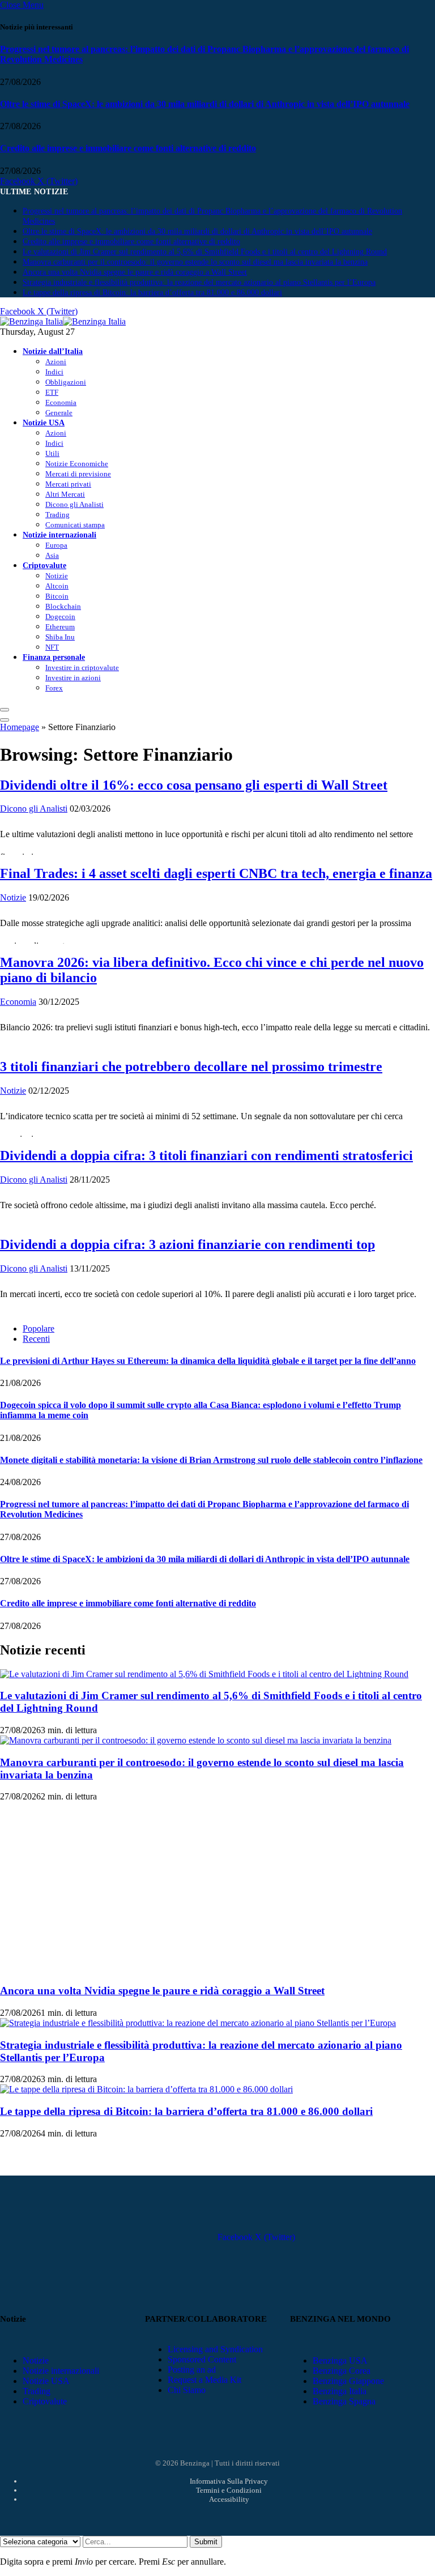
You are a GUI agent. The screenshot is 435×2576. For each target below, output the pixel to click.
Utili (52, 453)
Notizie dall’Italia (53, 351)
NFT (52, 647)
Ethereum (60, 627)
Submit (206, 2542)
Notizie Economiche (77, 464)
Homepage (20, 727)
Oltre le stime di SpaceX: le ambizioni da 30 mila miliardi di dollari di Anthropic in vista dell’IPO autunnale (205, 104)
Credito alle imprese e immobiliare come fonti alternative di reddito (128, 148)
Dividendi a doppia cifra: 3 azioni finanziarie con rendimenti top (187, 1244)
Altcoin (57, 586)
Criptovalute (44, 565)
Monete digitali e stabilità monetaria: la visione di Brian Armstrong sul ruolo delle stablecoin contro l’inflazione (211, 1460)
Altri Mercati (65, 494)
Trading (57, 515)
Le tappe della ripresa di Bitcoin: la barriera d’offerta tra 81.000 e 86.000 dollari (152, 293)
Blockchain (63, 606)
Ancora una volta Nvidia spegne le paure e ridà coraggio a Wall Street (135, 272)
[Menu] (5, 710)
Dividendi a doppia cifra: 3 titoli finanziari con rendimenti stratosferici (206, 1155)
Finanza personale (54, 657)
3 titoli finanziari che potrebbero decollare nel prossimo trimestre (191, 1067)
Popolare (39, 1328)
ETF (52, 392)
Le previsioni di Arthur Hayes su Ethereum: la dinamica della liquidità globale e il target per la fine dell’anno (208, 1361)
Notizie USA (44, 423)
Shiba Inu (60, 637)
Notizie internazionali (59, 535)
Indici (54, 372)
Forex (54, 688)
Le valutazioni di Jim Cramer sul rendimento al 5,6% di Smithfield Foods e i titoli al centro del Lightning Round (205, 252)
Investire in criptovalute (82, 668)
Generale (59, 413)
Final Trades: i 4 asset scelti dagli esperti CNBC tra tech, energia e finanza (216, 873)
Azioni (56, 362)
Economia (61, 402)
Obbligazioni (66, 382)
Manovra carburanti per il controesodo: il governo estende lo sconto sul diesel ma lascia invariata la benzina (195, 262)
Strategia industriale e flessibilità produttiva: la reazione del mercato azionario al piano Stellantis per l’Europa (199, 282)
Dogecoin (60, 617)
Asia (52, 555)
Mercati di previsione (78, 474)
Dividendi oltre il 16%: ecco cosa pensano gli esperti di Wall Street (194, 785)
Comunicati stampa (75, 525)
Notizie (57, 576)
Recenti (36, 1339)
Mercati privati (68, 484)
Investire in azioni (73, 678)
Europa (56, 545)
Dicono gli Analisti (74, 504)
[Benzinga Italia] (63, 321)
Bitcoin (57, 596)
